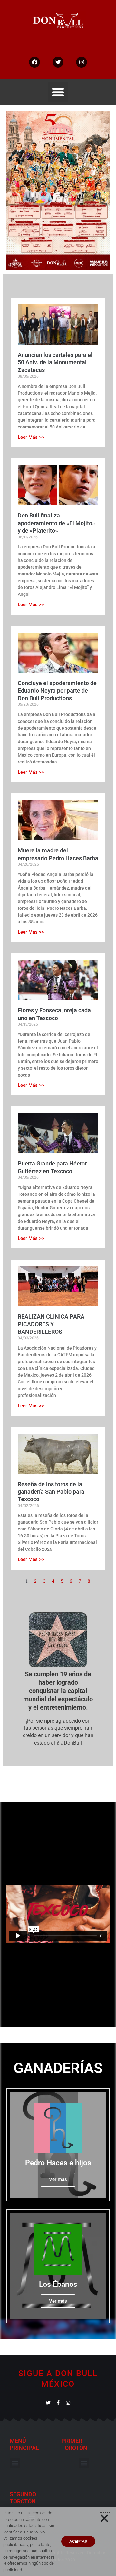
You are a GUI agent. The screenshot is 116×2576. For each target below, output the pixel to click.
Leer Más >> (31, 437)
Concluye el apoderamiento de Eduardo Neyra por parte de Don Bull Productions (57, 691)
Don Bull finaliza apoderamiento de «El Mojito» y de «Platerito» (56, 523)
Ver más (58, 2179)
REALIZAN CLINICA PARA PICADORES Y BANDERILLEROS (51, 1324)
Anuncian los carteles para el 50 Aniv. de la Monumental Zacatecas (55, 362)
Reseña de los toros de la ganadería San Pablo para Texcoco (51, 1492)
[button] (58, 92)
